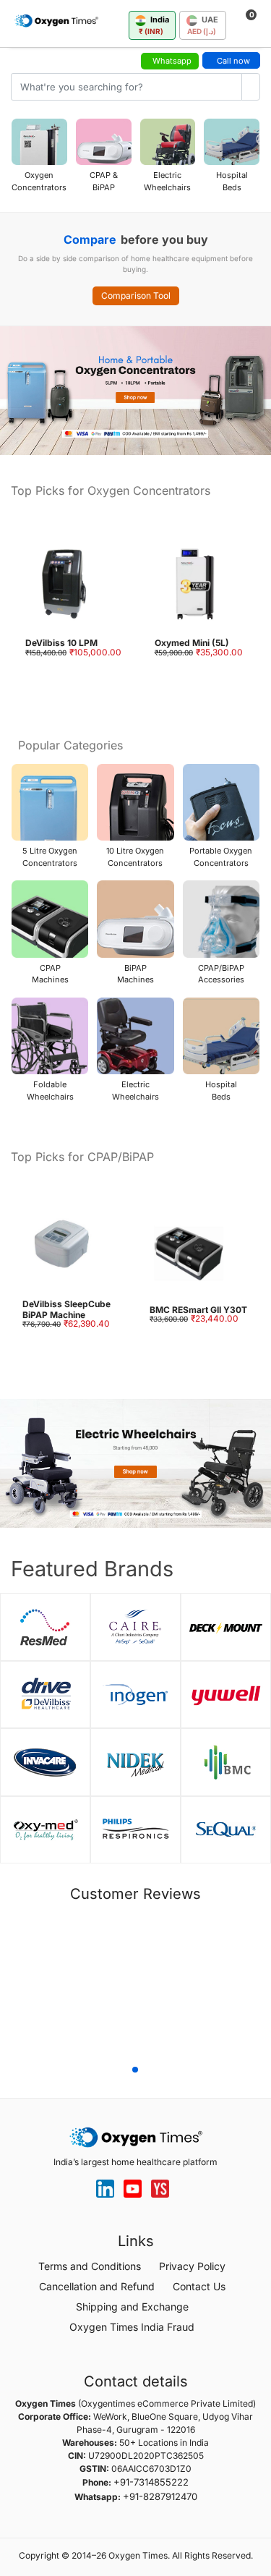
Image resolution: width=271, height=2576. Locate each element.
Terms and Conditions (90, 2266)
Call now (233, 61)
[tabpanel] (135, 1952)
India (154, 25)
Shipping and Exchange (132, 2307)
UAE (203, 25)
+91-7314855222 (151, 2482)
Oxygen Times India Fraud (132, 2327)
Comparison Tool (136, 296)
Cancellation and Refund (97, 2286)
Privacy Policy (192, 2266)
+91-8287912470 (160, 2496)
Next (257, 1987)
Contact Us (199, 2286)
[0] (240, 22)
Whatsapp (172, 61)
